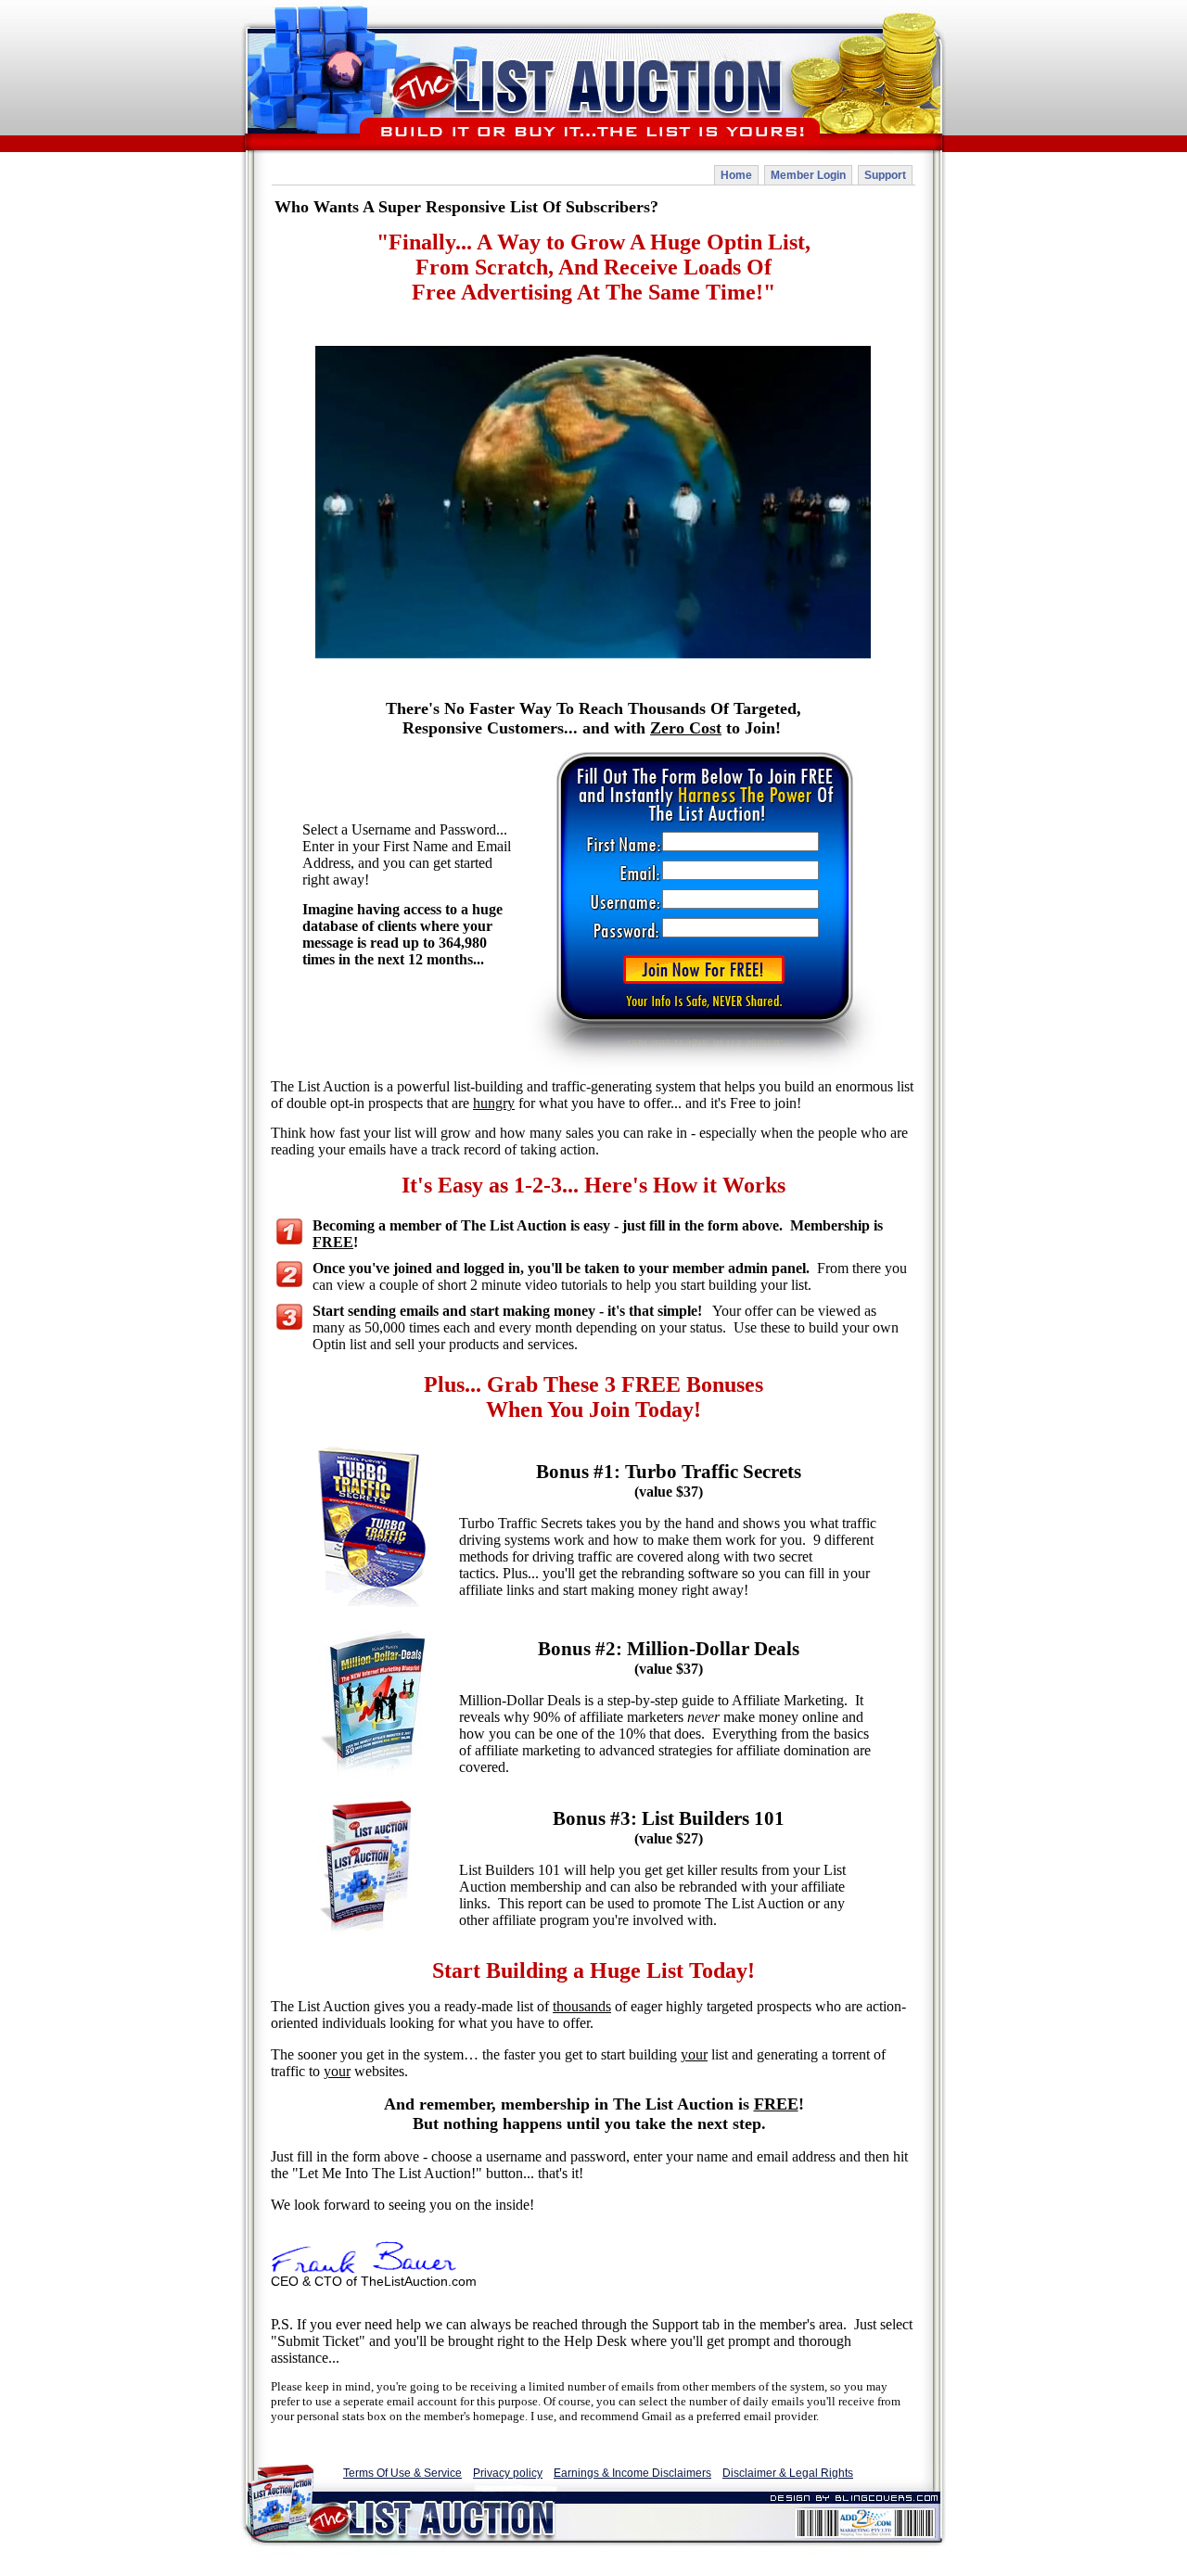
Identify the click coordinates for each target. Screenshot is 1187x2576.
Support (885, 175)
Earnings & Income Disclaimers (632, 2473)
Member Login (808, 175)
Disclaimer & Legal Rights (788, 2473)
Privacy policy (508, 2473)
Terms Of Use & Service (402, 2473)
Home (736, 175)
